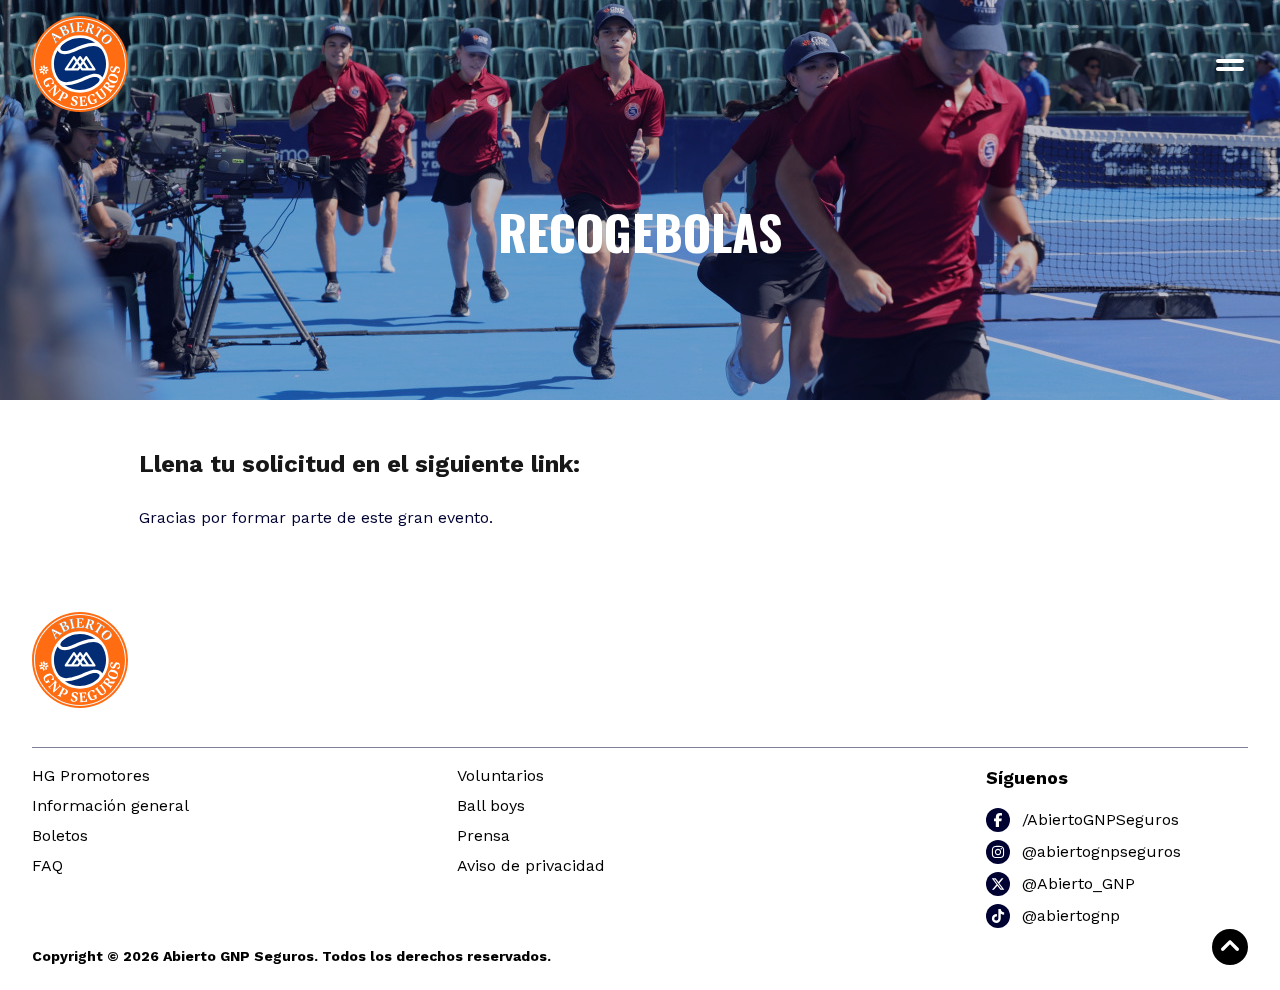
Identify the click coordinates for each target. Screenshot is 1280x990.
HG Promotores (91, 775)
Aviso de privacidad (531, 865)
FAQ (47, 865)
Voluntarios (500, 775)
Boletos (60, 835)
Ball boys (491, 805)
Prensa (483, 835)
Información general (110, 805)
